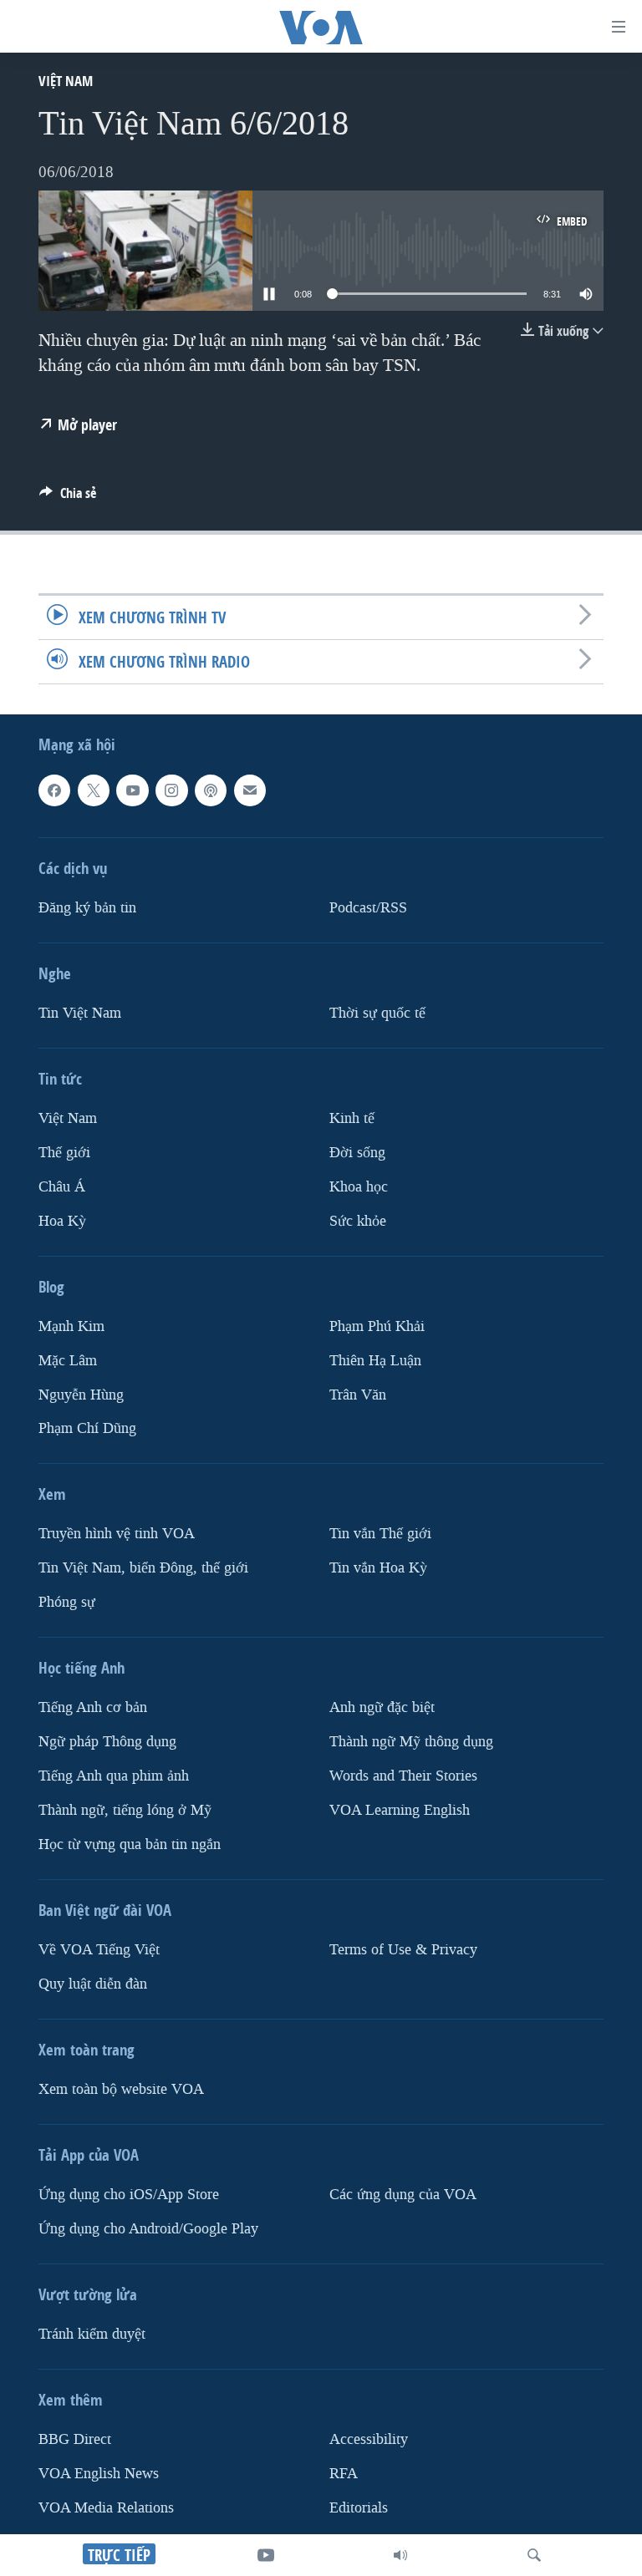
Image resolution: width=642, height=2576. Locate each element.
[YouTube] (266, 2555)
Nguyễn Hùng (81, 1395)
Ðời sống (357, 1153)
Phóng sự (67, 1603)
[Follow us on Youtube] (132, 790)
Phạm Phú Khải (377, 1326)
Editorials (359, 2508)
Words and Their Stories (403, 1776)
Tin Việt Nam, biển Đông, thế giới (143, 1569)
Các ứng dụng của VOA (403, 2195)
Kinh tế (352, 1118)
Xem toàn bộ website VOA (121, 2089)
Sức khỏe (358, 1221)
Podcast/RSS (368, 908)
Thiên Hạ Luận (375, 1361)
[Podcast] (211, 790)
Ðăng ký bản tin (87, 908)
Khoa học (359, 1187)
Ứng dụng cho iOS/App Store (129, 2195)
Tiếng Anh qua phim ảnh (114, 1776)
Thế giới (64, 1153)
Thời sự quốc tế (377, 1013)
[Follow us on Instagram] (171, 790)
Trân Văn (358, 1395)
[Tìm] (534, 2555)
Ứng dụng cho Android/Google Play (148, 2229)
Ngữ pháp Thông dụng (107, 1742)
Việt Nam (66, 81)
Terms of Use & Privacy (403, 1950)
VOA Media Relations (106, 2508)
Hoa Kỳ (62, 1221)
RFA (344, 2474)
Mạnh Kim (71, 1326)
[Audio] (400, 2555)
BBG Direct (75, 2439)
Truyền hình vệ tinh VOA (117, 1534)
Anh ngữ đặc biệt (382, 1708)
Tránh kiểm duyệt (92, 2334)
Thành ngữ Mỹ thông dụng (411, 1742)
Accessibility (369, 2439)
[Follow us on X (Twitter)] (94, 790)
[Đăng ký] (250, 790)
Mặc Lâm (68, 1361)
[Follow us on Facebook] (54, 790)
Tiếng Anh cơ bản (93, 1708)
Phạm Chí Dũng (87, 1429)
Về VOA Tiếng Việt (99, 1950)
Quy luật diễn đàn (93, 1984)
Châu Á (62, 1187)
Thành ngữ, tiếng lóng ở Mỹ (125, 1810)
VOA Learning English (400, 1810)
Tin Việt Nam (80, 1013)
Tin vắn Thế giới (380, 1534)
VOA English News (99, 2474)
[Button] (68, 498)
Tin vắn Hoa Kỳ (378, 1569)
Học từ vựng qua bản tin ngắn (130, 1844)
